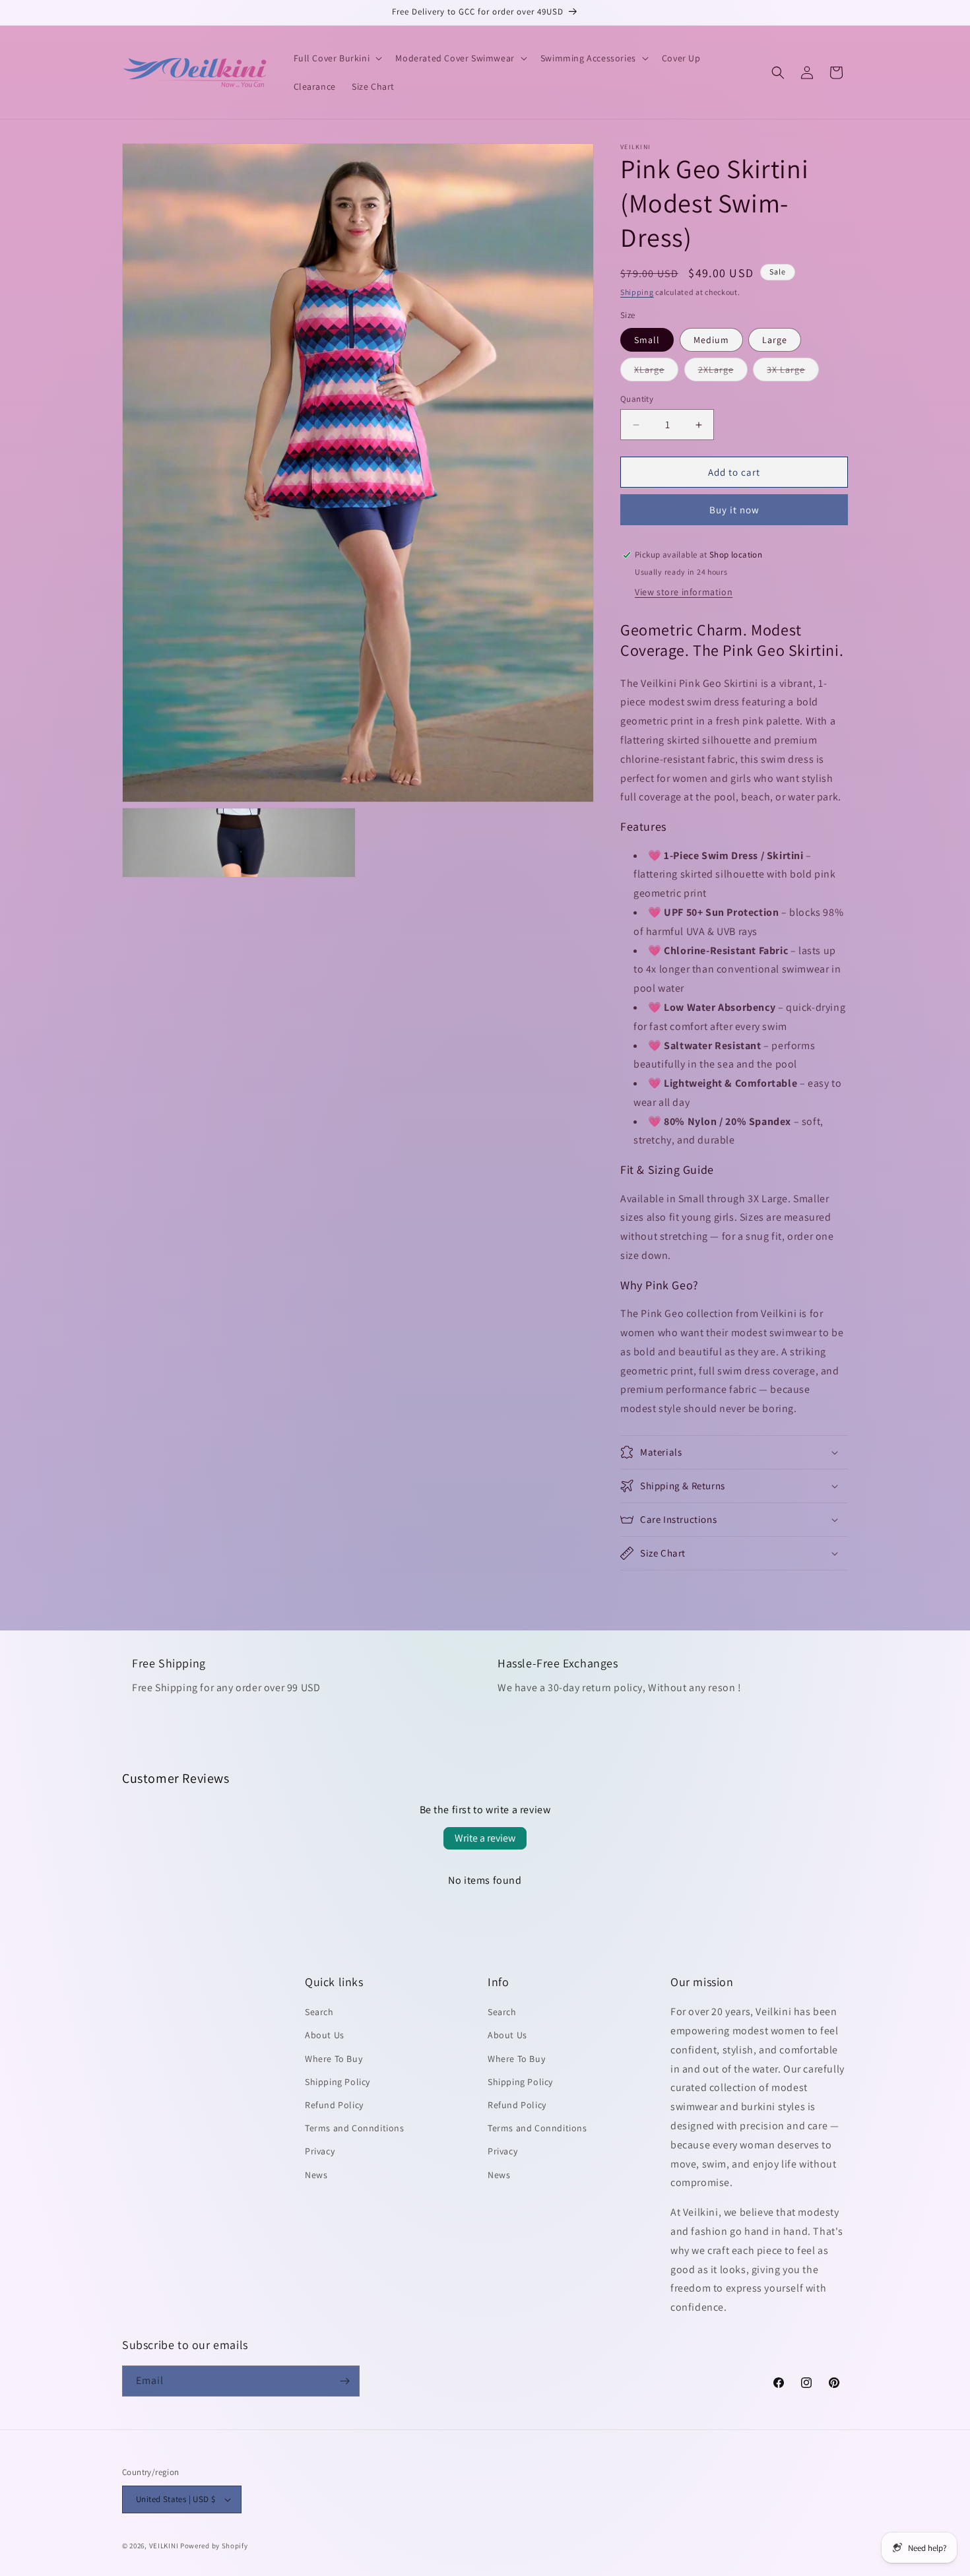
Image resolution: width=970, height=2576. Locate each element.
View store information (684, 592)
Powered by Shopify (214, 2546)
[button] (337, 58)
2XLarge (723, 372)
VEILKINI (164, 2546)
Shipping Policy (338, 2082)
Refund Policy (334, 2105)
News (316, 2175)
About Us (325, 2035)
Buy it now (734, 510)
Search (319, 2012)
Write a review (485, 1838)
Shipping (637, 292)
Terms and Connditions (355, 2128)
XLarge (656, 372)
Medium (711, 340)
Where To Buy (334, 2059)
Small (647, 340)
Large (775, 340)
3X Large (793, 372)
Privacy (320, 2151)
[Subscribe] (344, 2381)
